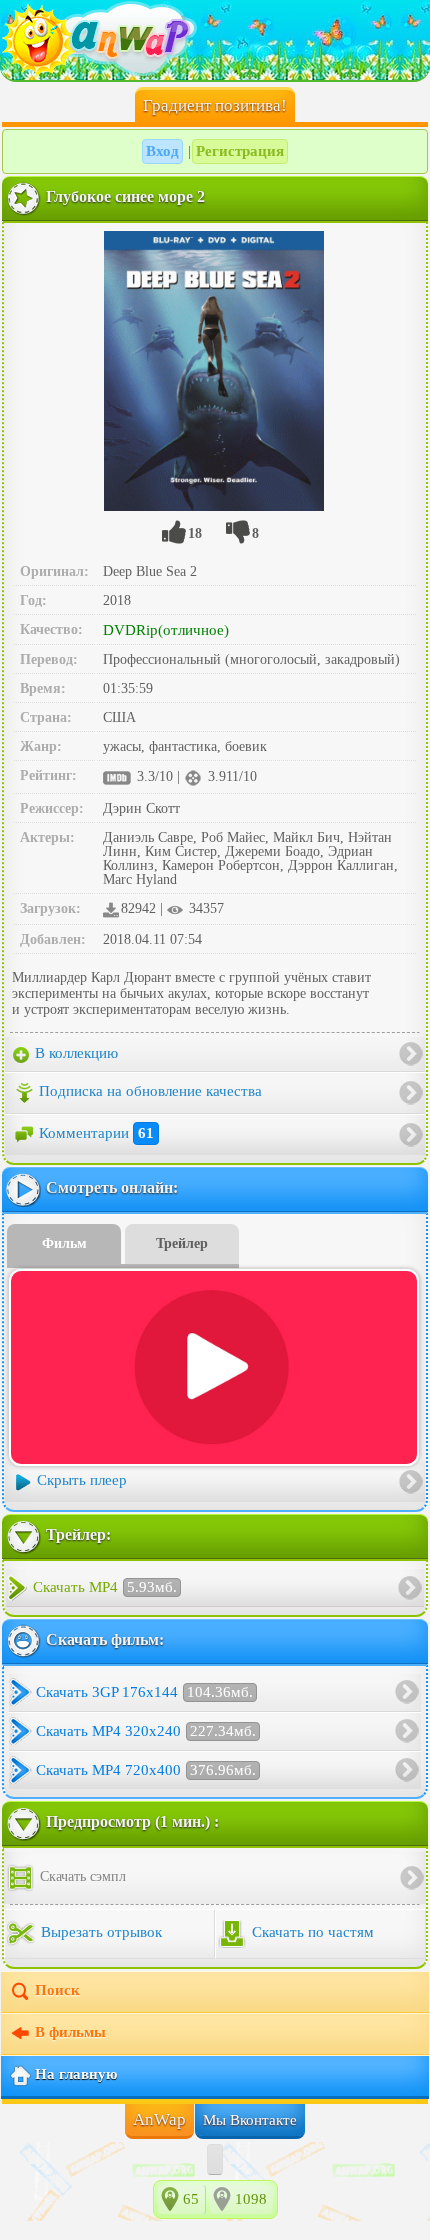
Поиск (57, 1990)
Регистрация (240, 151)
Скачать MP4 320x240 (146, 1731)
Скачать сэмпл (81, 1876)
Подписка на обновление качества (150, 1091)
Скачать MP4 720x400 (146, 1770)
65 (191, 2199)
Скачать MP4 (105, 1587)
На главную (76, 2074)
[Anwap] (215, 40)
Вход (162, 151)
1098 (251, 2199)
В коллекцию (74, 1053)
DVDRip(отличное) (166, 630)
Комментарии (96, 1133)
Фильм (64, 1243)
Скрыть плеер (82, 1480)
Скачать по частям (311, 1932)
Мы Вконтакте (250, 2120)
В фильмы (70, 2032)
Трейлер (182, 1243)
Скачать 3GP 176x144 (144, 1692)
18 (195, 533)
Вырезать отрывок (99, 1932)
